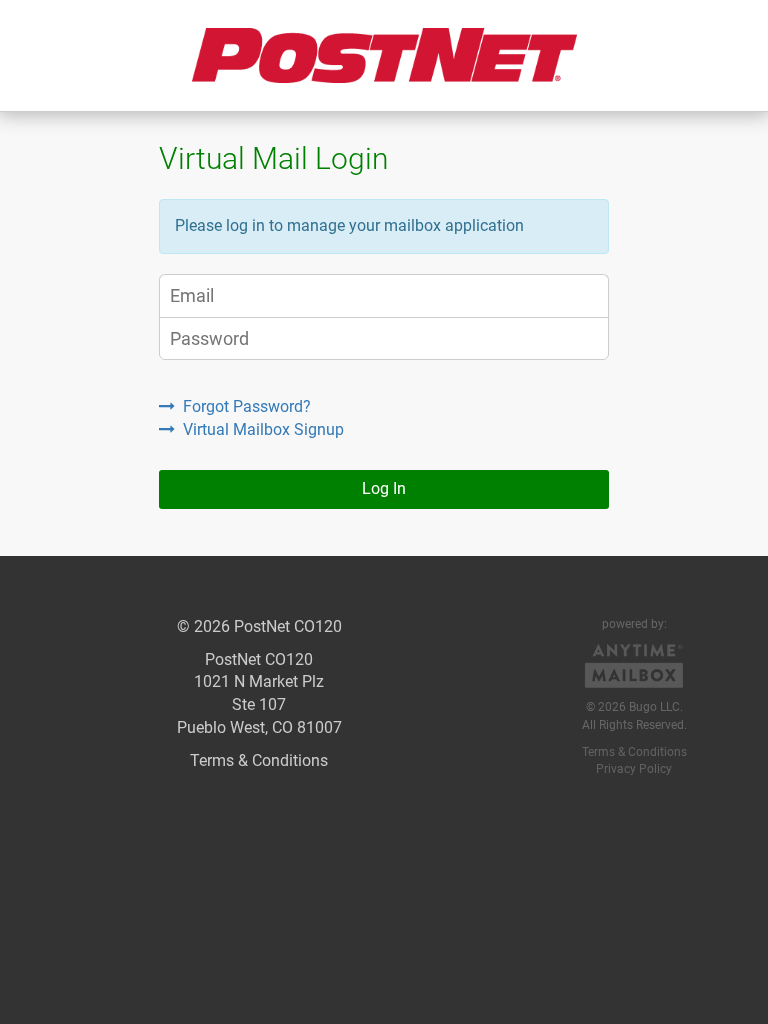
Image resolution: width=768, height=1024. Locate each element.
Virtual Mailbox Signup (263, 429)
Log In (384, 488)
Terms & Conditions (259, 760)
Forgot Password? (247, 406)
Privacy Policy (634, 769)
